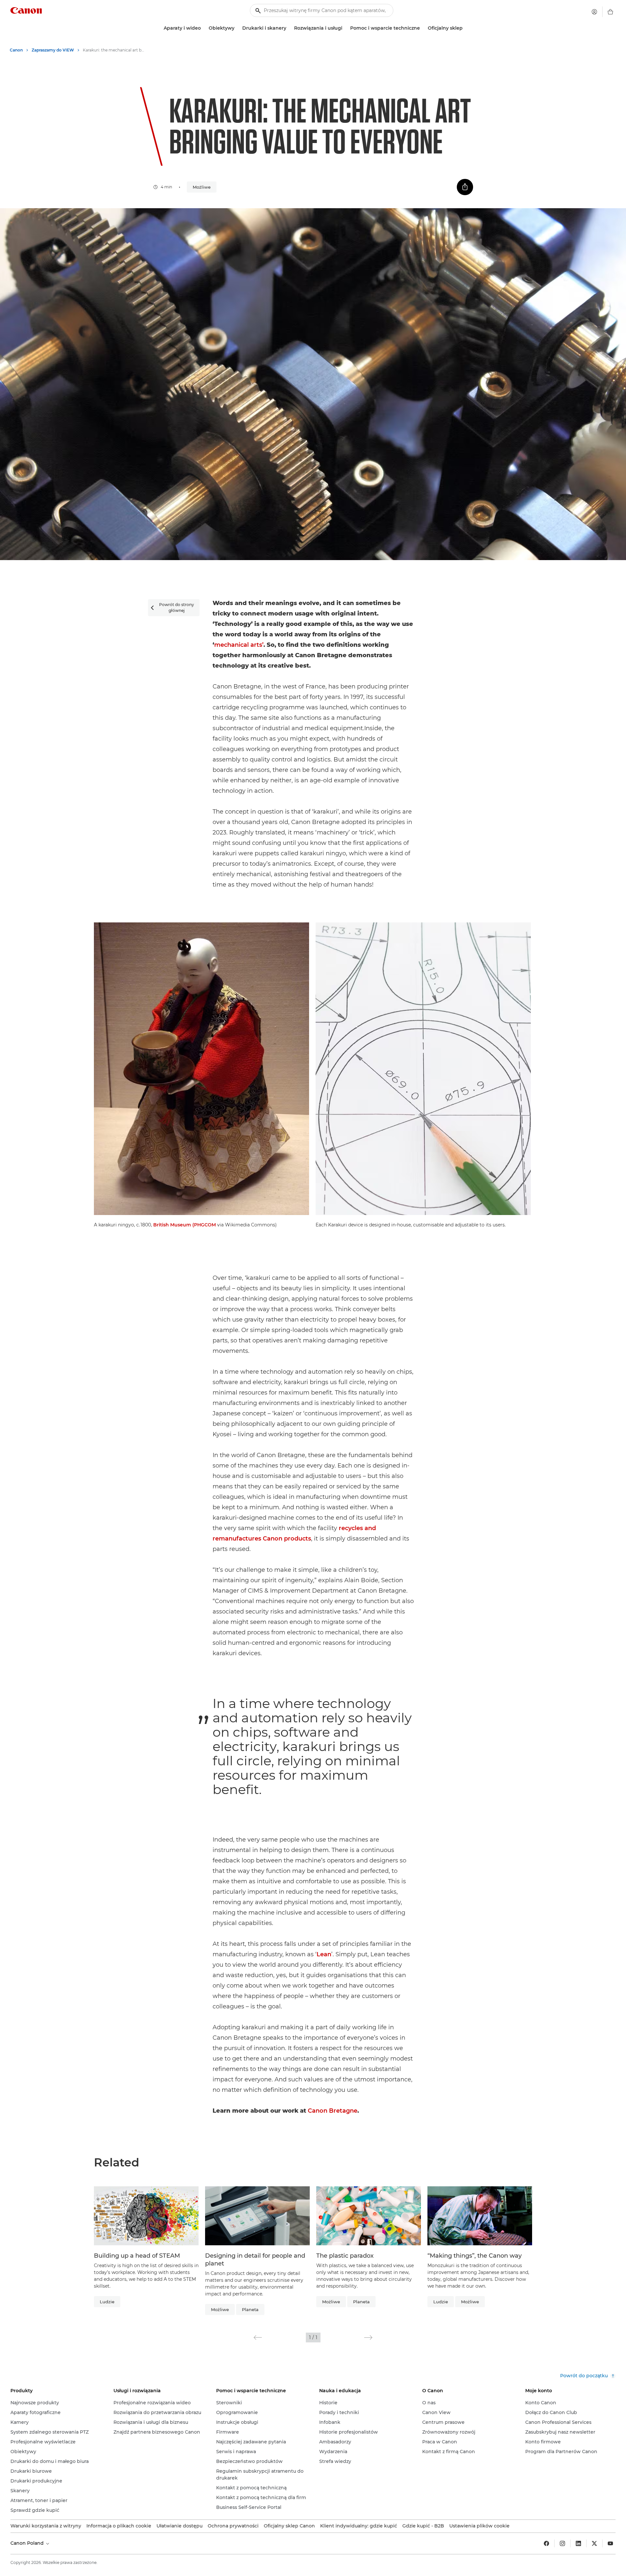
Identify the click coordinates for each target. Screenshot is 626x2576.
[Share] (465, 187)
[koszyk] (610, 12)
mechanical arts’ (239, 645)
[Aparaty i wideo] (203, 28)
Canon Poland (28, 2543)
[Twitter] (594, 2543)
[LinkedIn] (578, 2543)
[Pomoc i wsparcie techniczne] (423, 28)
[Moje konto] (594, 12)
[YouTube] (610, 2543)
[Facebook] (546, 2543)
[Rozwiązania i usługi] (345, 28)
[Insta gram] (562, 2543)
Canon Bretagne (333, 2111)
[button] (258, 2337)
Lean (324, 1954)
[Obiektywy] (237, 28)
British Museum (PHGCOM (185, 1225)
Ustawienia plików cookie (479, 2526)
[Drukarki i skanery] (289, 28)
